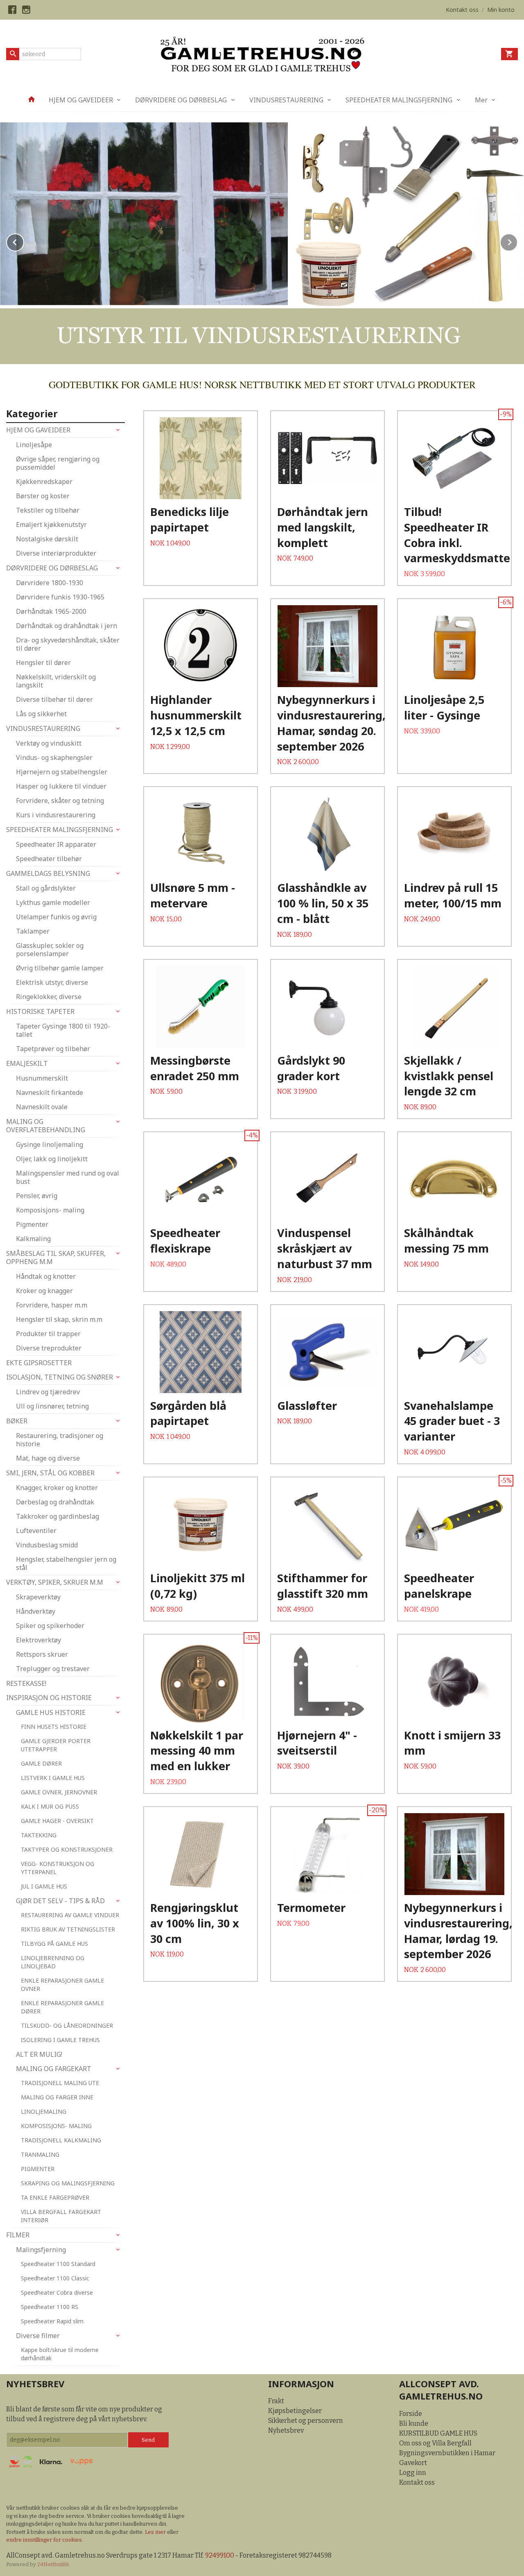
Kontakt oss (417, 2482)
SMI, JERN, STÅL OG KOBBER (50, 1473)
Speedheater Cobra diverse (57, 2292)
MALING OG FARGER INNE (57, 2097)
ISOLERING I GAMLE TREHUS (60, 2040)
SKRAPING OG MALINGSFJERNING (68, 2183)
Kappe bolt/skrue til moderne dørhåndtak (60, 2354)
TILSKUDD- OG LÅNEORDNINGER (67, 2025)
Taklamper (33, 931)
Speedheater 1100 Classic (55, 2278)
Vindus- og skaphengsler (54, 758)
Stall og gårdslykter (46, 888)
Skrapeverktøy (38, 1597)
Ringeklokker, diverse (49, 997)
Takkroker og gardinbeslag (58, 1516)
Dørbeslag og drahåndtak (55, 1502)
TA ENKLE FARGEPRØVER (55, 2197)
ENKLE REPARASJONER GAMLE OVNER (62, 1985)
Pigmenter (32, 1224)
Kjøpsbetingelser (295, 2411)
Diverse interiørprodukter (56, 553)
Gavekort (413, 2463)
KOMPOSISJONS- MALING (56, 2126)
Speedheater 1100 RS (50, 2307)
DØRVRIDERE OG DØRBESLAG (181, 100)
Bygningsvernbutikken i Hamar (447, 2453)
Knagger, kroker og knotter (57, 1488)
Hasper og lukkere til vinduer (61, 786)
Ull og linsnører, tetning (52, 1406)
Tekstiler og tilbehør (48, 510)
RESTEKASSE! (26, 1683)
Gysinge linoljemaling (50, 1144)
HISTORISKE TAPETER (40, 1011)
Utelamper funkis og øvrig (56, 917)
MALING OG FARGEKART (54, 2069)
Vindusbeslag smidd (47, 1545)
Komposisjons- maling (50, 1210)
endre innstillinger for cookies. (45, 2540)
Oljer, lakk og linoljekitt (52, 1159)
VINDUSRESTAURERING (286, 100)
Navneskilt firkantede (50, 1092)
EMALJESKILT (27, 1063)
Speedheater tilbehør (49, 859)
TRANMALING (40, 2154)
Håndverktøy (36, 1611)
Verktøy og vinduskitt (49, 743)
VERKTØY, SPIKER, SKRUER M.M (55, 1582)
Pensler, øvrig (37, 1196)
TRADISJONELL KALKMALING (61, 2140)
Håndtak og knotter (46, 1276)
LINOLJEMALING (44, 2111)
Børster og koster (43, 496)
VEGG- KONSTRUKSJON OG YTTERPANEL (58, 1868)
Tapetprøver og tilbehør (53, 1049)
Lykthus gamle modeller (53, 902)
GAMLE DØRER (41, 1763)
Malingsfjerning (41, 2250)
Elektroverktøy (38, 1640)
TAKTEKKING (39, 1835)
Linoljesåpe (34, 445)
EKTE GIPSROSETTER (39, 1363)
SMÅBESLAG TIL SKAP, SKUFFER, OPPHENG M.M (56, 1257)
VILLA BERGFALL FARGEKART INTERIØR (61, 2216)
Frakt (276, 2401)
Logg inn (413, 2473)
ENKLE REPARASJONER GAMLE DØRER (62, 2007)
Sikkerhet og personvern (306, 2421)
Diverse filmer (38, 2336)
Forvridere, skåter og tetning (60, 801)
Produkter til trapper (48, 1334)
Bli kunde (414, 2423)
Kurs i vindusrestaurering (56, 815)
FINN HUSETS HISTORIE (54, 1727)
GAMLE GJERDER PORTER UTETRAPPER (56, 1745)
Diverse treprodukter (49, 1348)
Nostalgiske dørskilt (47, 539)
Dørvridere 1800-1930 (50, 583)
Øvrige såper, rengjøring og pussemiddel (58, 463)
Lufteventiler (36, 1531)
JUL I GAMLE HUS (44, 1886)
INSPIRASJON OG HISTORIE (49, 1698)
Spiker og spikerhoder (50, 1626)
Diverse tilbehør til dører (54, 699)
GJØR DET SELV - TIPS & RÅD (60, 1901)
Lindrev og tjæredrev (48, 1392)
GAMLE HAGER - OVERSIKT (57, 1821)
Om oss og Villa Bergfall (435, 2443)
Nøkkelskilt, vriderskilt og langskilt (56, 681)
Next (517, 241)
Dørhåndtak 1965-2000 (51, 611)
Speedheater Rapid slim (52, 2321)
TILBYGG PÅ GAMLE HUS (54, 1944)
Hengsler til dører (43, 663)
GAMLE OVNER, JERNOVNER (59, 1792)
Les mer (156, 2532)
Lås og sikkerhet (41, 714)
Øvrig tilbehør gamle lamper (60, 968)
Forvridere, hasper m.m (52, 1305)
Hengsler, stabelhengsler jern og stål (66, 1563)
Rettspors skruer (42, 1654)
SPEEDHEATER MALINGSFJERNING (399, 100)
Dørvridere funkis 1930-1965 (60, 597)
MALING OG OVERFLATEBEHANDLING (46, 1126)
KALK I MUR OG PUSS (50, 1806)
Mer (481, 100)
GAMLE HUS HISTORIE (51, 1712)
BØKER (17, 1421)
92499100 (220, 2555)
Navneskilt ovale (42, 1107)
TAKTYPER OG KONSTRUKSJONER (67, 1849)
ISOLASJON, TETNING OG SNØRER (60, 1377)
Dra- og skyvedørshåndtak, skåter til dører (68, 644)
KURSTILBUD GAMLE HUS (438, 2433)
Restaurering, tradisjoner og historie (60, 1440)
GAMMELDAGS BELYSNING (48, 873)
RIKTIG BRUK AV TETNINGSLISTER (68, 1929)
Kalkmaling (33, 1239)
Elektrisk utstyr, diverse (52, 982)
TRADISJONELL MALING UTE (60, 2083)
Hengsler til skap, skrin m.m (59, 1319)
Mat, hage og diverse (48, 1458)
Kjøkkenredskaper (44, 482)
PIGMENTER (38, 2169)
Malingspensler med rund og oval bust (68, 1177)
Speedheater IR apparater (56, 844)
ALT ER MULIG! (39, 2054)
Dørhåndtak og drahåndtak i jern (67, 626)
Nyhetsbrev (286, 2430)
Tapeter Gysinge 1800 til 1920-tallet (63, 1030)
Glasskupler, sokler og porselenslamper (50, 950)
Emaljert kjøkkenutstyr (51, 525)
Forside (411, 2414)
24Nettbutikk (53, 2564)
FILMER (18, 2235)
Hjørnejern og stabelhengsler (62, 772)
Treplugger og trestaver (53, 1669)
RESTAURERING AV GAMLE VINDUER (70, 1915)
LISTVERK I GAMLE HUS (53, 1778)
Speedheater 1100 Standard (58, 2264)
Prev (24, 241)
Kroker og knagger (44, 1291)
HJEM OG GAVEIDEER (81, 100)
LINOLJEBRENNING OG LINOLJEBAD (53, 1962)
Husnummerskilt (42, 1078)
